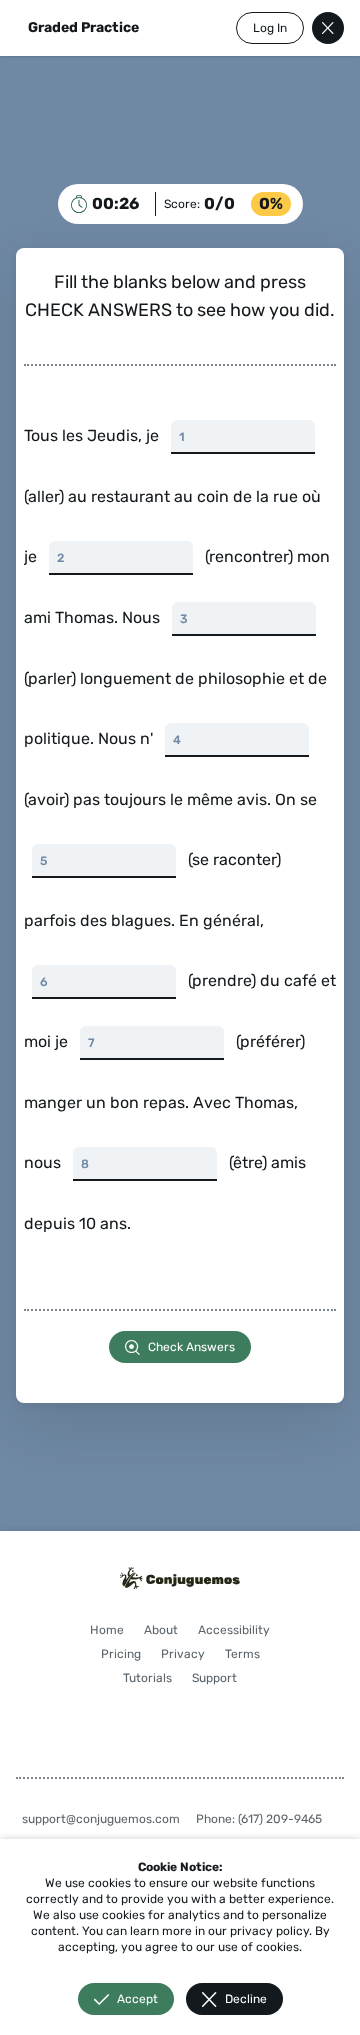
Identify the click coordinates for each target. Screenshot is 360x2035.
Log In (255, 28)
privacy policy (63, 1931)
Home (146, 1778)
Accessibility (143, 1802)
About (200, 1778)
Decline (238, 1999)
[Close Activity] (313, 28)
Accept (129, 1999)
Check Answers (184, 1495)
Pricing (219, 1802)
